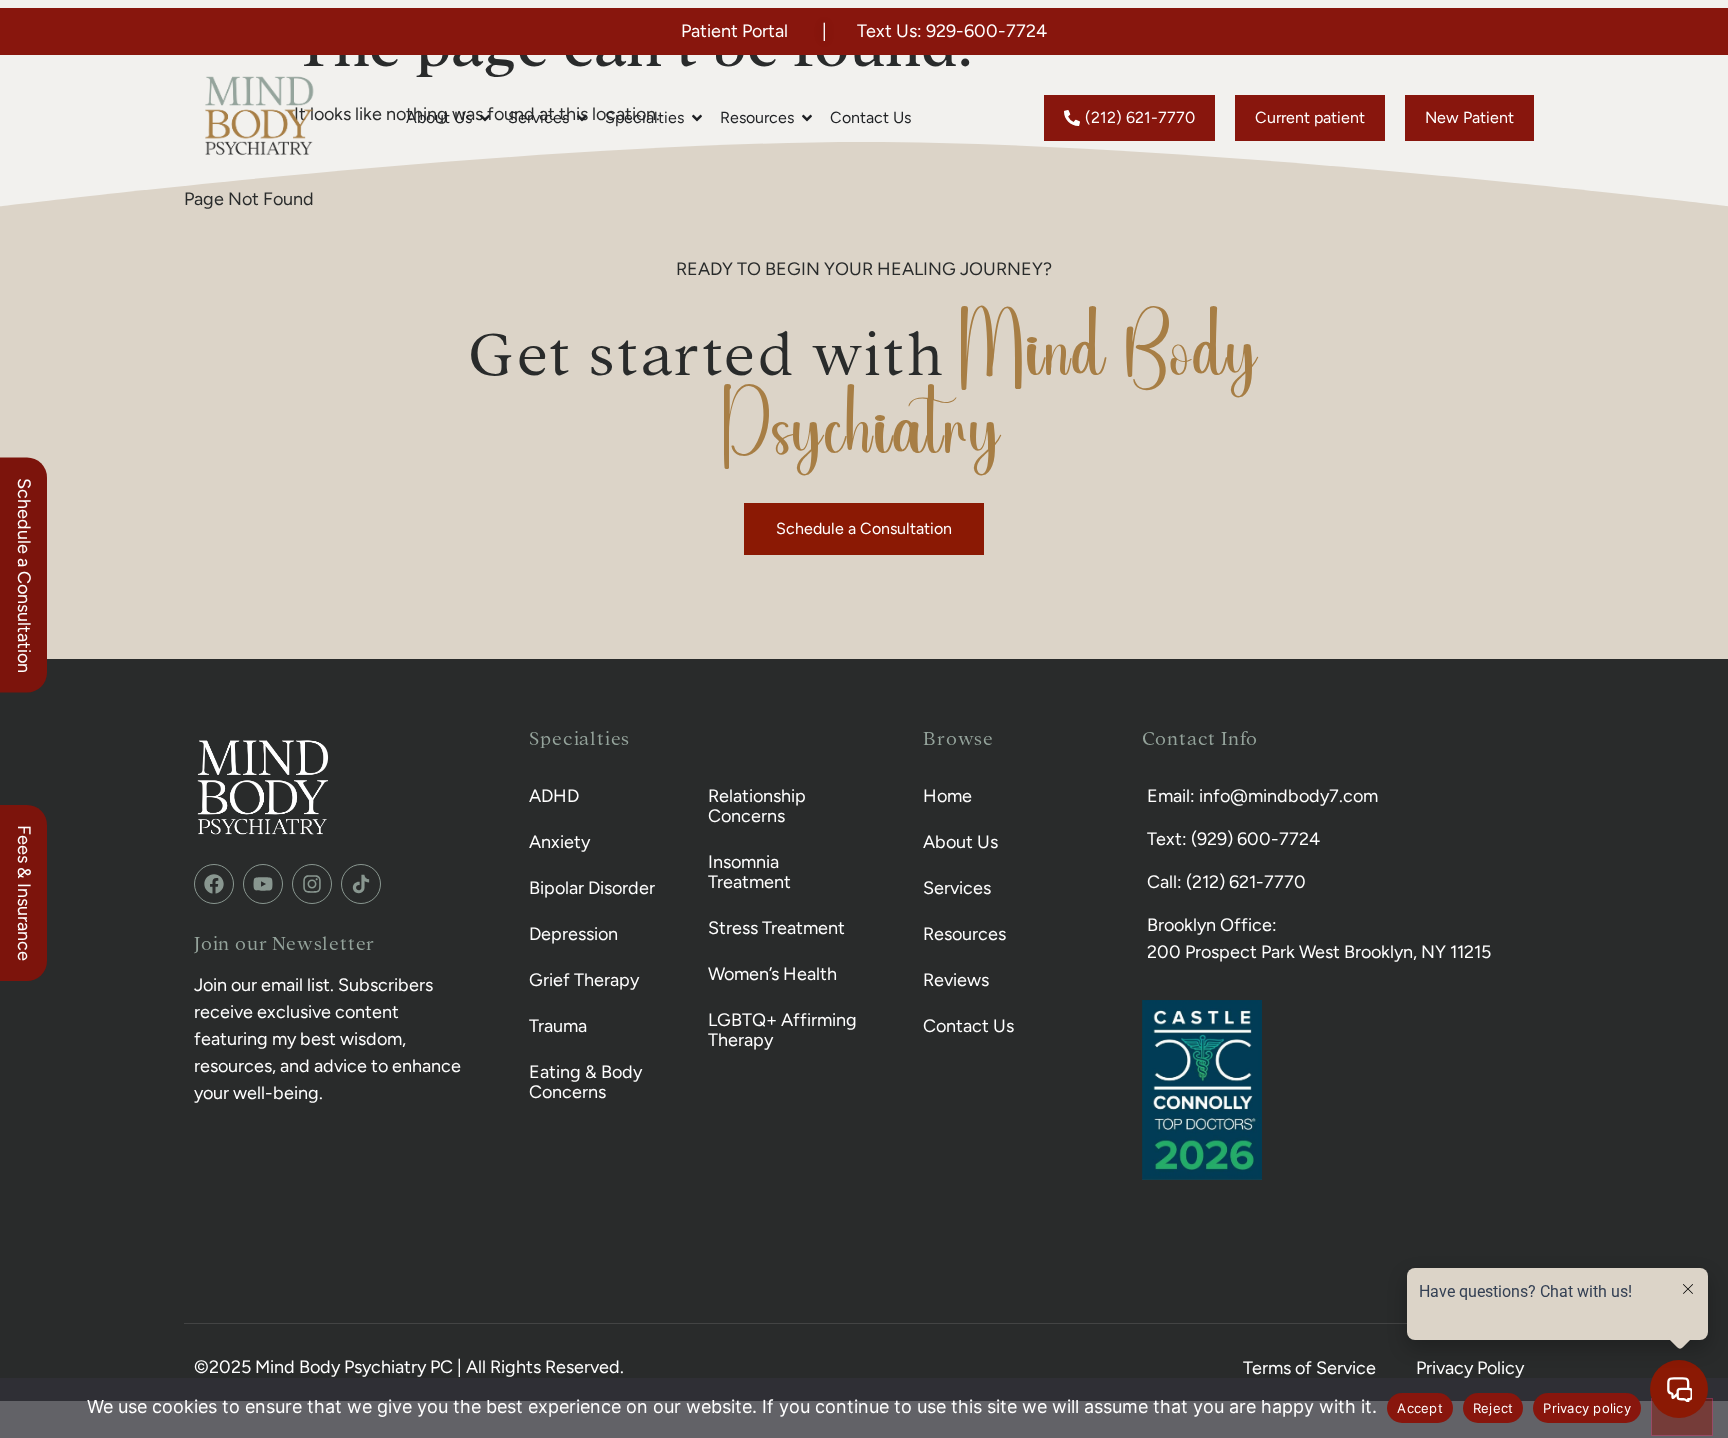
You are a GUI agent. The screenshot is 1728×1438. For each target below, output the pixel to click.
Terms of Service (1309, 1368)
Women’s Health (772, 974)
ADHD (554, 796)
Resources (964, 934)
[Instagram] (312, 884)
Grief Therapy (584, 980)
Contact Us (968, 1026)
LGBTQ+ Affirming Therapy (782, 1030)
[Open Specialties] (697, 118)
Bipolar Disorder (592, 888)
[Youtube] (263, 884)
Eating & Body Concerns (585, 1082)
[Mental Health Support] (361, 884)
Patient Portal (734, 31)
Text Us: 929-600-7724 (952, 31)
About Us (960, 842)
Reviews (956, 980)
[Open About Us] (485, 118)
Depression (573, 934)
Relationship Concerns (757, 806)
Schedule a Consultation (24, 575)
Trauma (558, 1026)
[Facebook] (214, 884)
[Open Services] (582, 118)
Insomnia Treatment (749, 872)
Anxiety (559, 842)
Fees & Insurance (24, 893)
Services (957, 888)
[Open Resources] (807, 118)
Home (947, 796)
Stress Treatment (776, 928)
